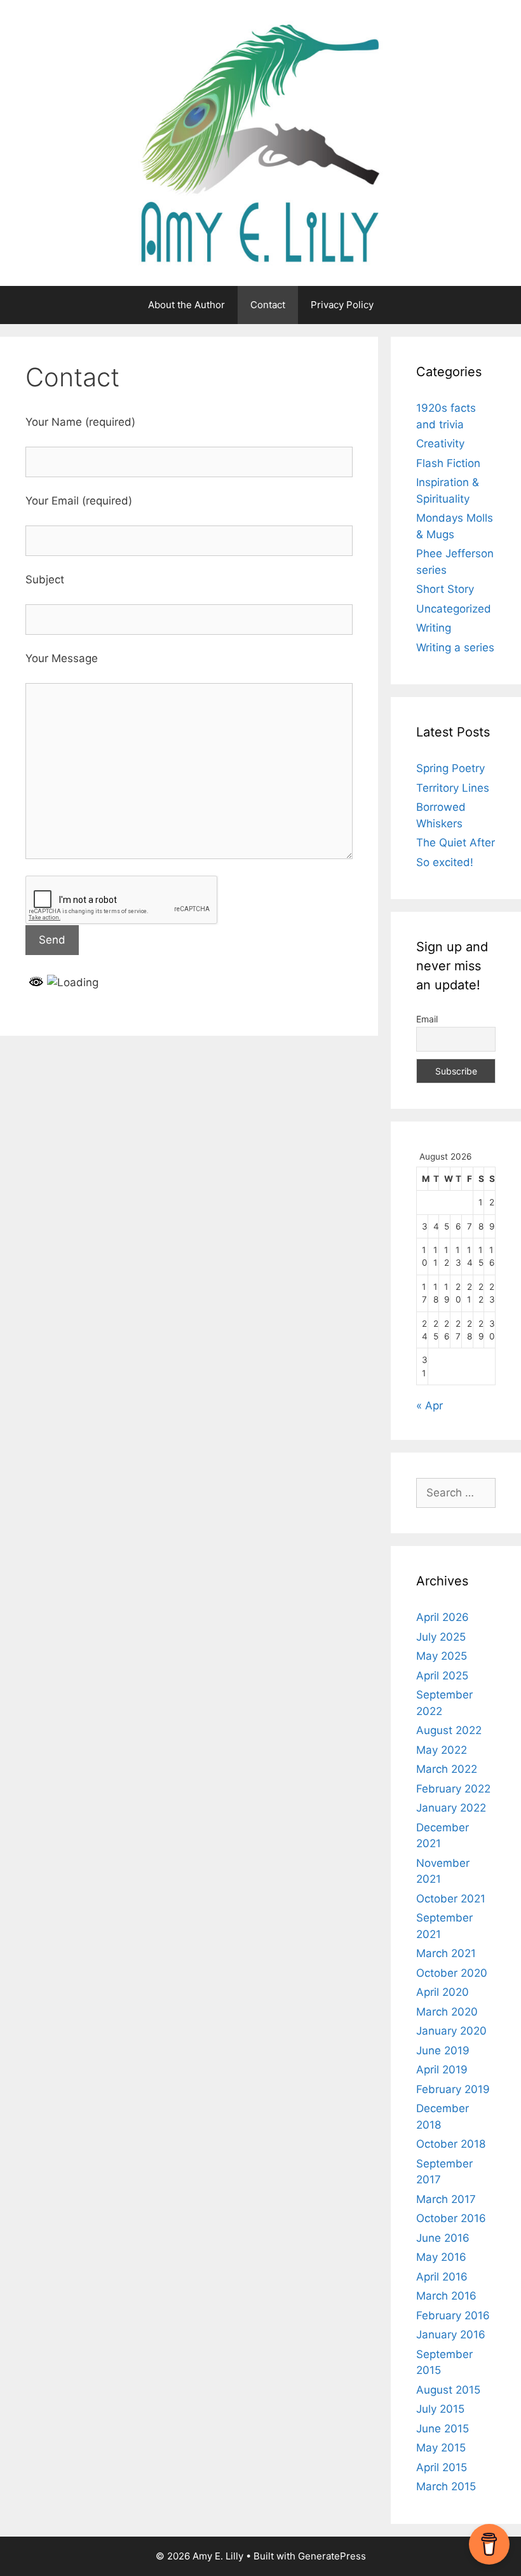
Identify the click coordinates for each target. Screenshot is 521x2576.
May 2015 (441, 2448)
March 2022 (447, 1769)
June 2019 (443, 2051)
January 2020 (451, 2031)
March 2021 (446, 1953)
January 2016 (451, 2335)
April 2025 (442, 1676)
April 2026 (443, 1617)
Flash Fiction (448, 463)
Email (427, 1019)
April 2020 (443, 1992)
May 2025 (442, 1656)
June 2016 (443, 2238)
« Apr (430, 1406)
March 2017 (446, 2199)
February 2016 (453, 2315)
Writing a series (455, 647)
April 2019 (442, 2070)
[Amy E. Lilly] (260, 142)
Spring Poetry (450, 768)
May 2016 (441, 2257)
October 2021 (451, 1899)
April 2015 (442, 2467)
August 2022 (449, 1730)
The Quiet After (456, 843)
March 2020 (447, 2012)
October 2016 (451, 2218)
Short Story (445, 589)
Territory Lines (453, 788)
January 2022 (451, 1808)
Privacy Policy (342, 305)
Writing (434, 628)
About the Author (186, 305)
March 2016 (446, 2296)
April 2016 (442, 2277)
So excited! (445, 862)
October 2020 (452, 1973)
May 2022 (442, 1750)
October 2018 (451, 2144)
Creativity (440, 444)
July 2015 (440, 2409)
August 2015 (448, 2390)
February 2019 (453, 2089)
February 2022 (453, 1789)
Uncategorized (454, 609)
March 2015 (446, 2486)
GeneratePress (332, 2556)
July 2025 (441, 1637)
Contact (268, 305)
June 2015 (443, 2429)
